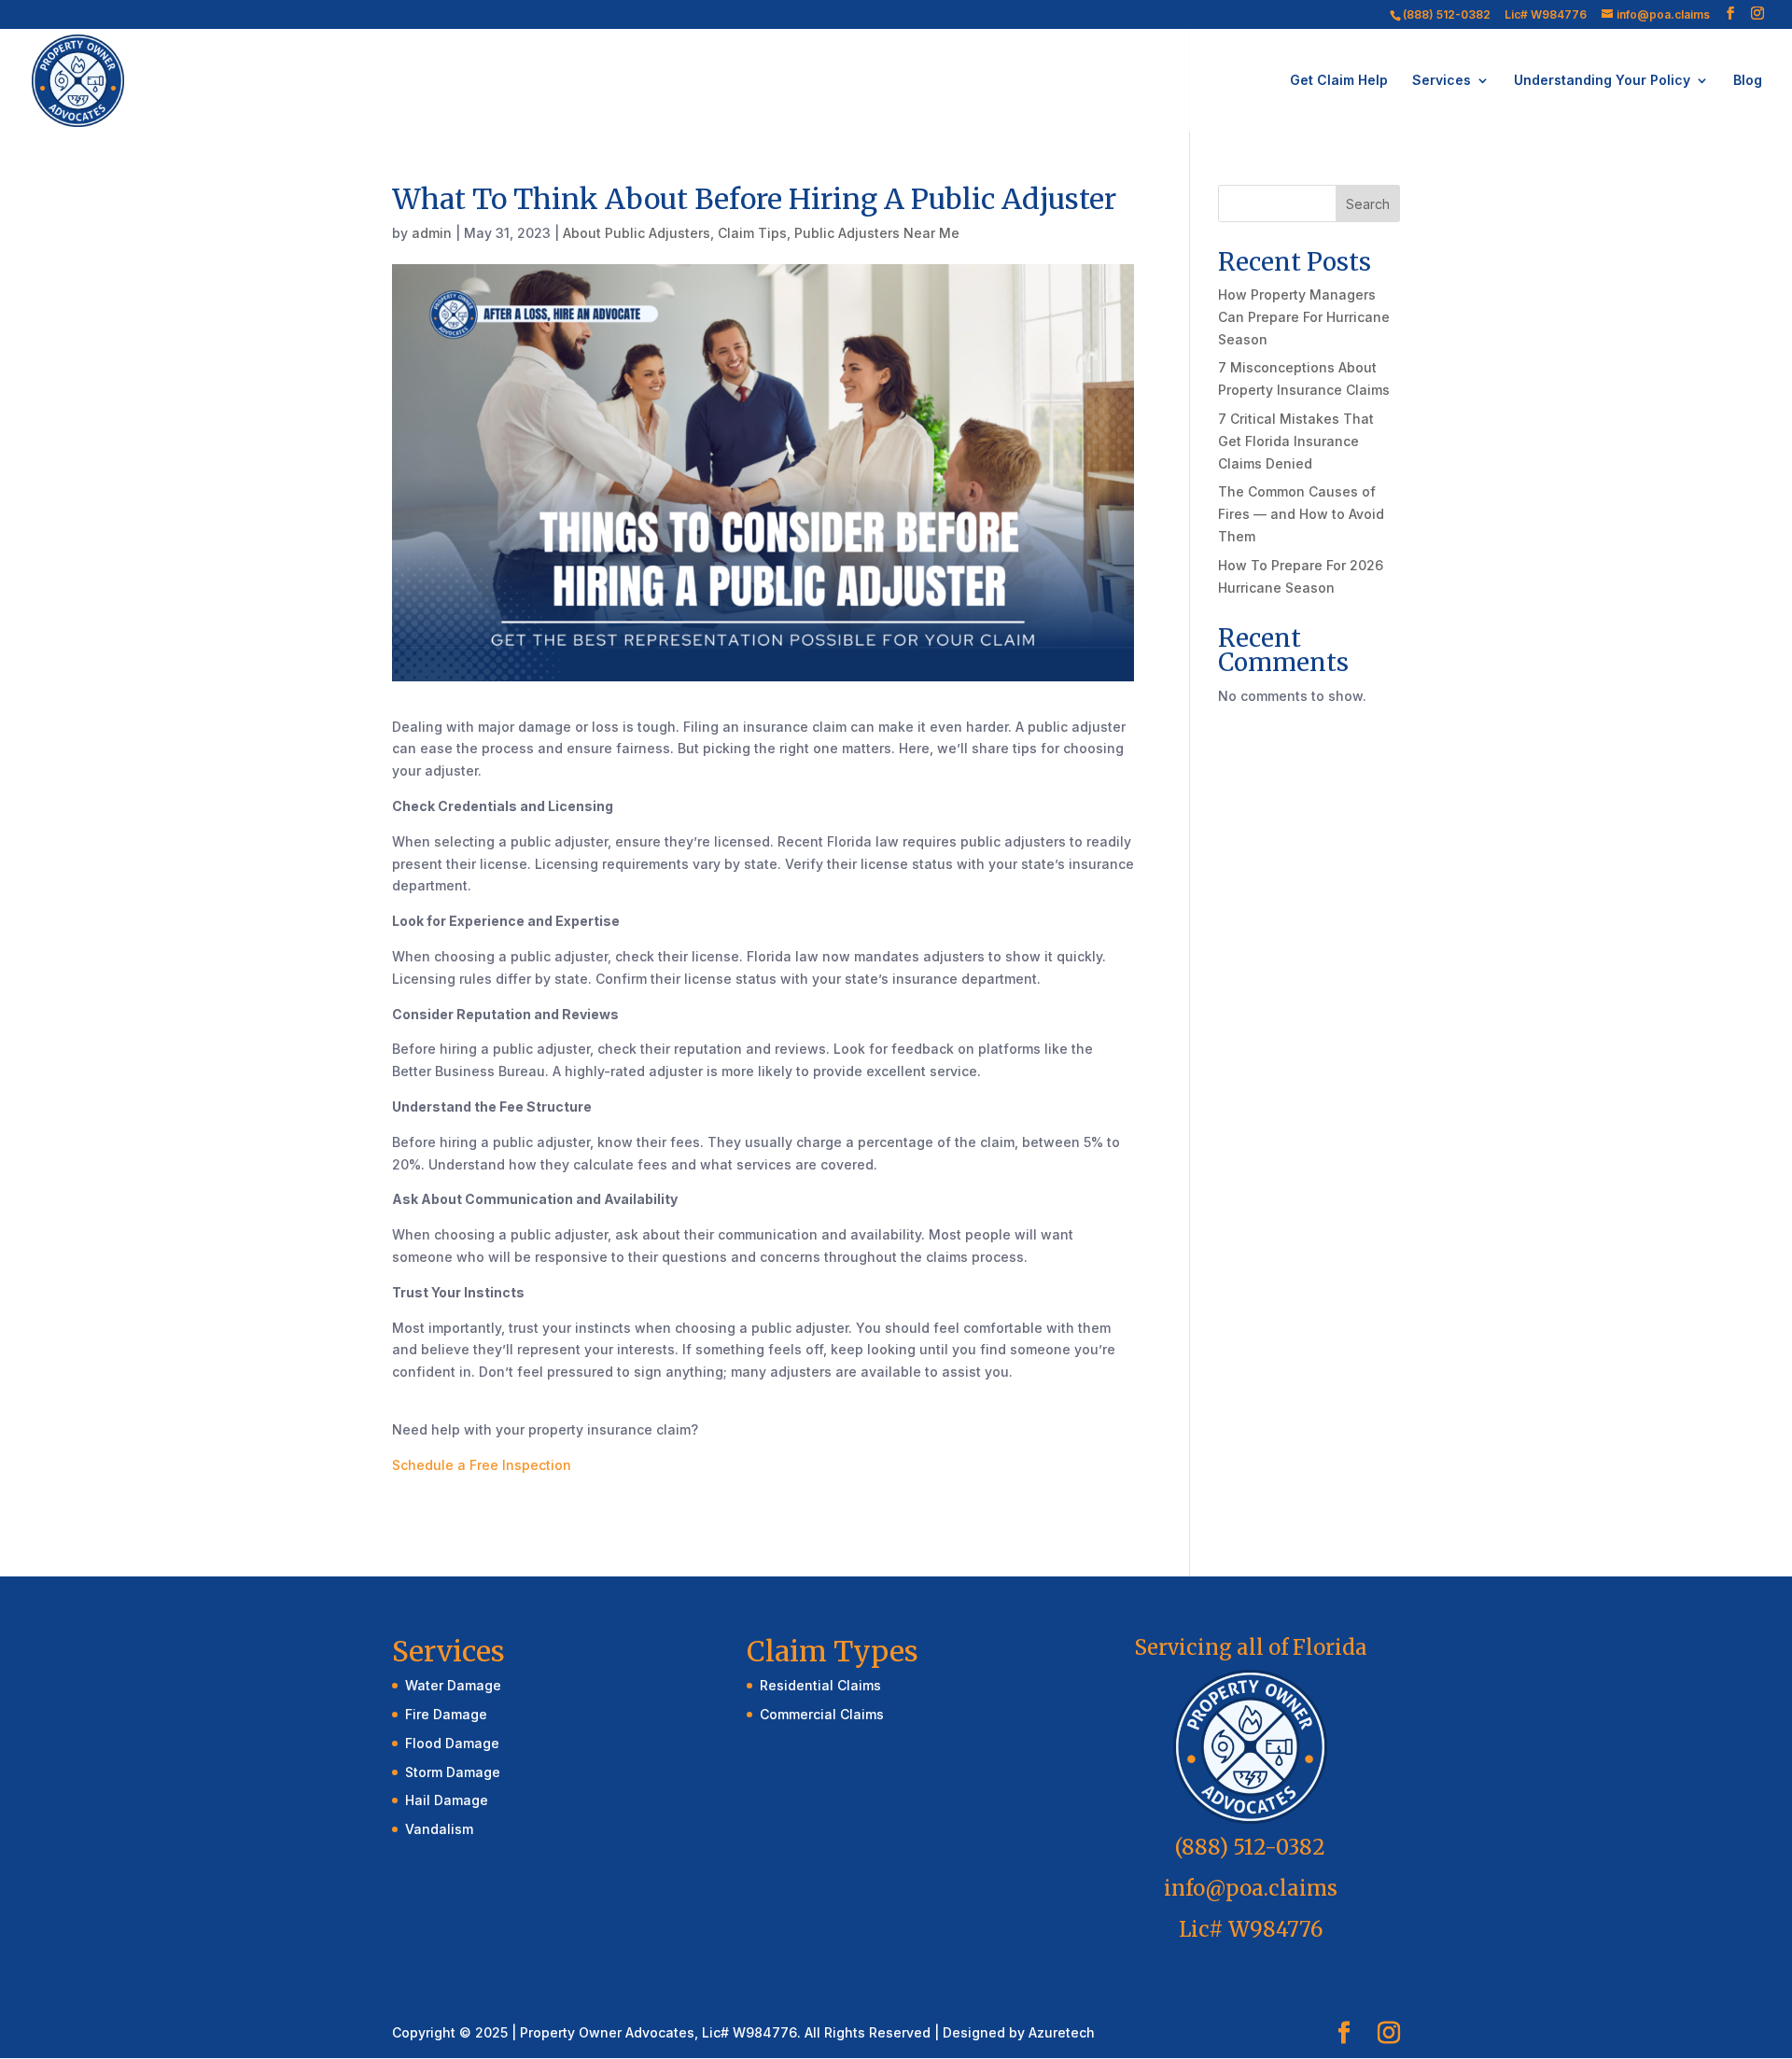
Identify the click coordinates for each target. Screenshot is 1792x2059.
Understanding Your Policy (1602, 81)
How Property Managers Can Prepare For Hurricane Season (1304, 317)
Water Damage (453, 1685)
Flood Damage (452, 1743)
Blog (1748, 81)
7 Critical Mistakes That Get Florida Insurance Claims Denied (1296, 441)
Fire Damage (446, 1714)
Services (1442, 81)
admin (432, 233)
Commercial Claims (822, 1714)
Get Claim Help (1339, 81)
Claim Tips (752, 233)
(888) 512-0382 (1447, 14)
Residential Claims (820, 1685)
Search (1368, 204)
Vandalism (439, 1829)
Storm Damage (453, 1772)
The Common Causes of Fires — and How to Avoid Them (1301, 514)
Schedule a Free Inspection (482, 1465)
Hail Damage (447, 1800)
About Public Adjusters (637, 233)
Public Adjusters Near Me (877, 233)
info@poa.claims (1251, 1888)
